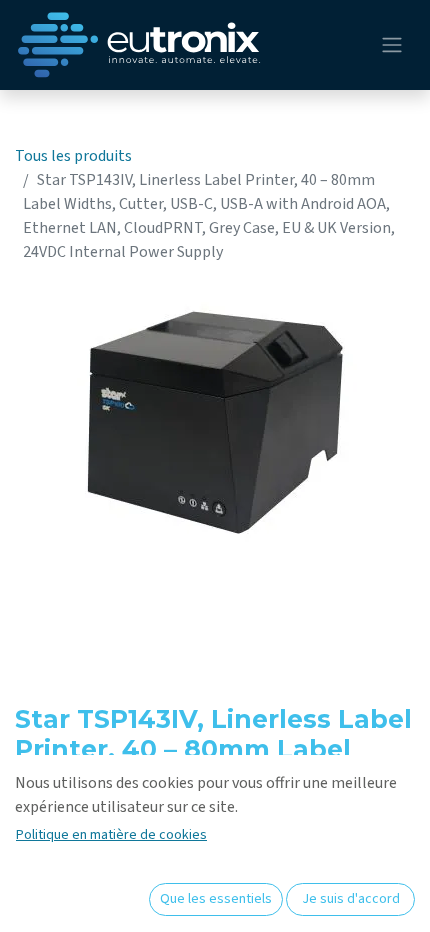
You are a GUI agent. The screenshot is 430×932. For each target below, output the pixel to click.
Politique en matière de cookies (111, 835)
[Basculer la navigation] (392, 45)
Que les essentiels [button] (216, 899)
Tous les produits (73, 156)
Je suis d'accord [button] (351, 899)
